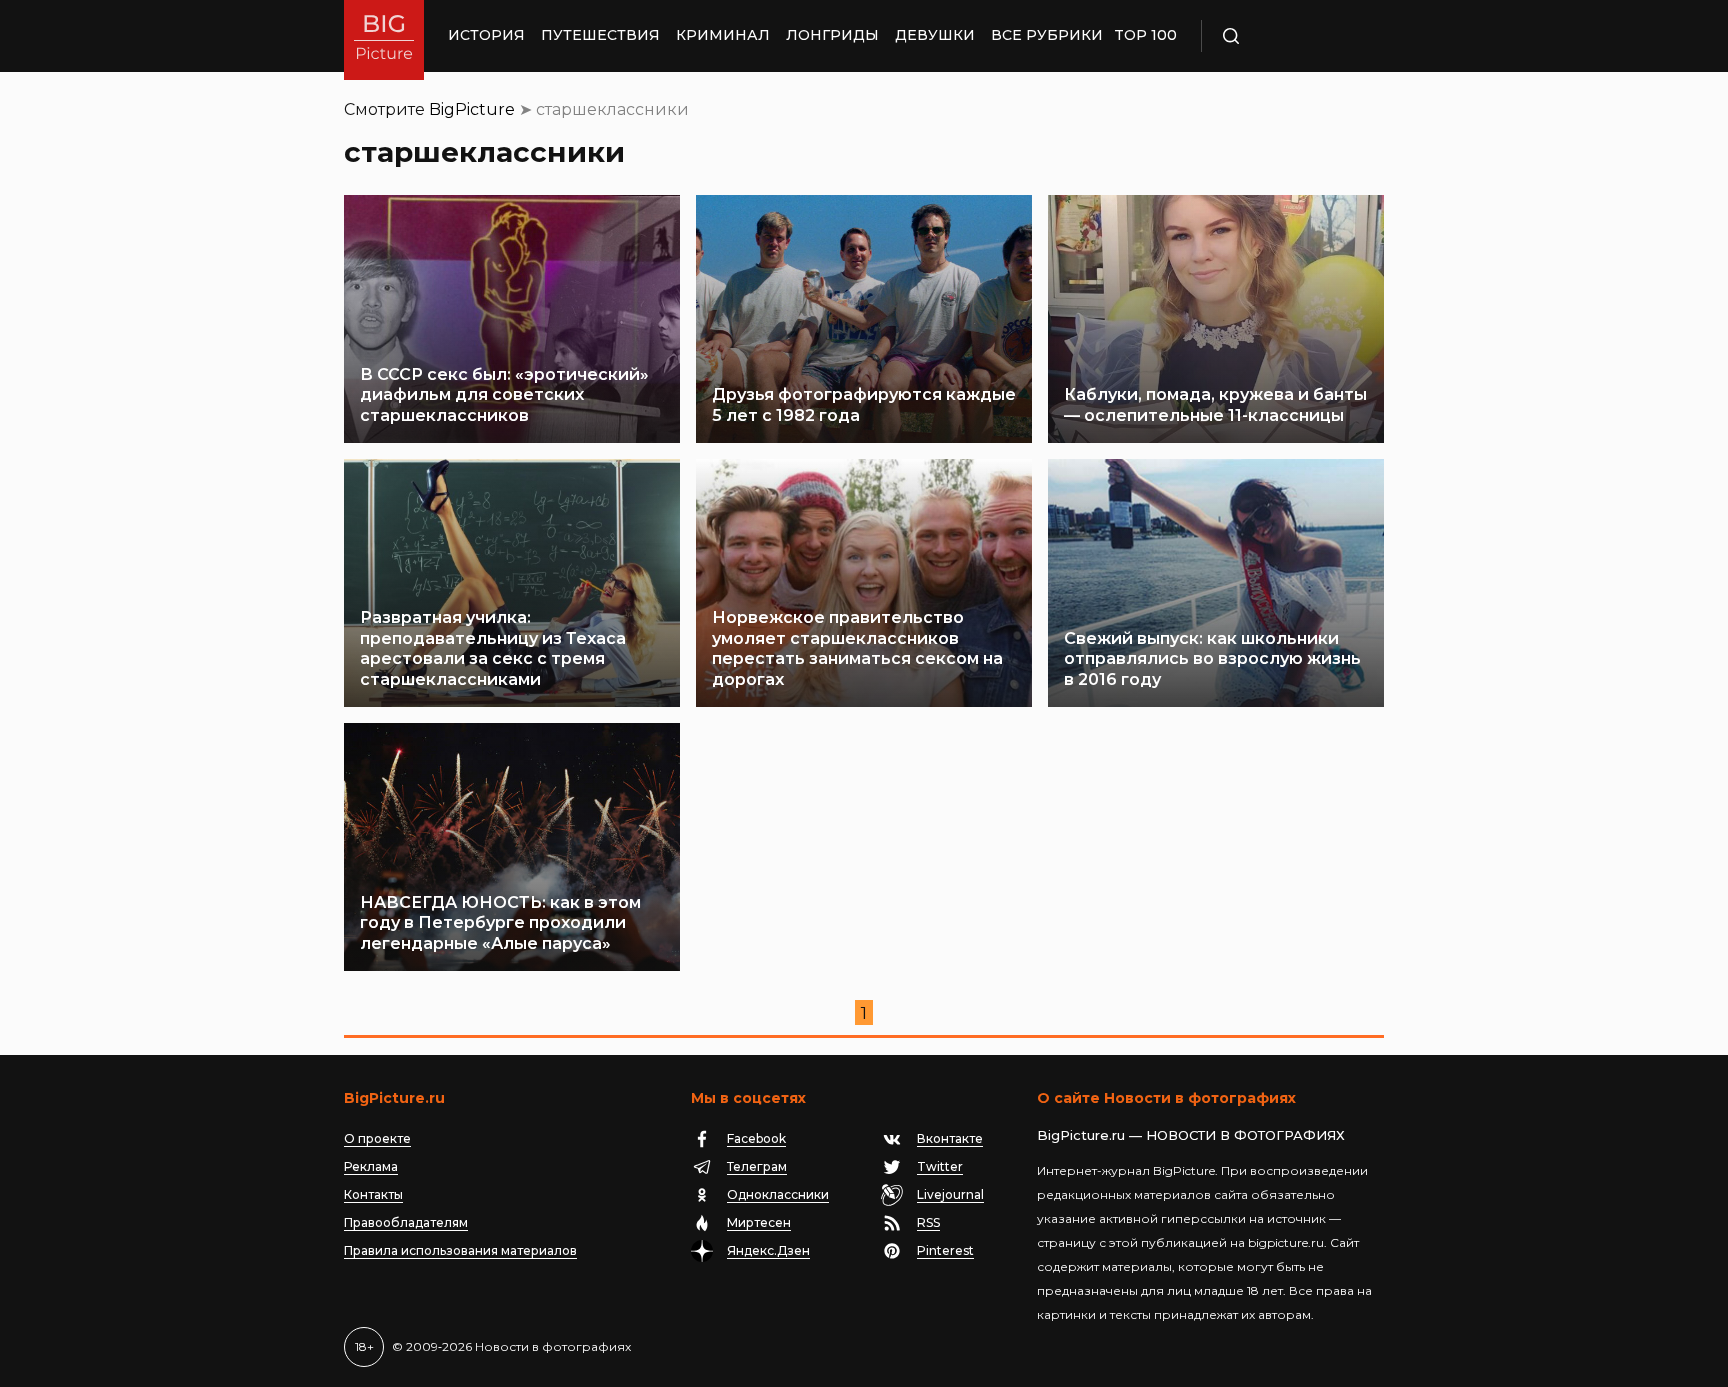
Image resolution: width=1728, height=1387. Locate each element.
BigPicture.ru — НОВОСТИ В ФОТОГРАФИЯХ (1191, 1135)
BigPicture (472, 109)
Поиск (1289, 36)
